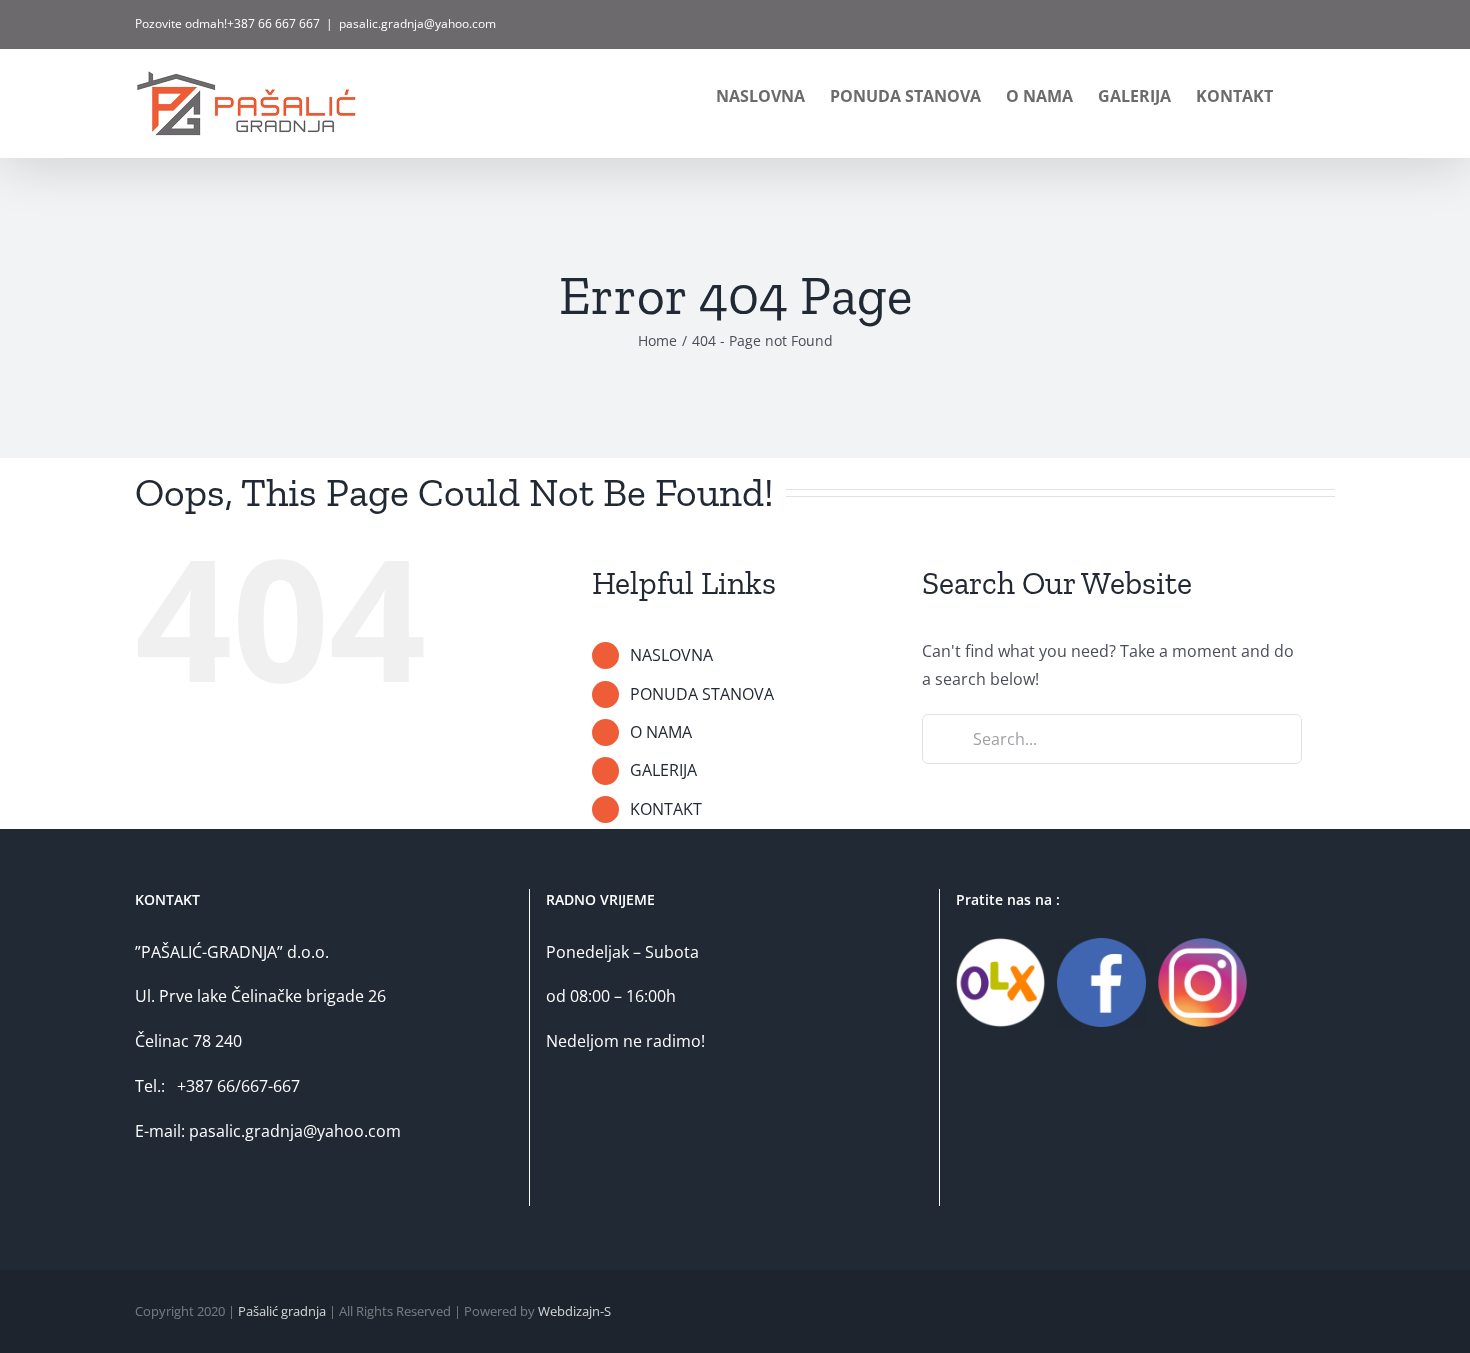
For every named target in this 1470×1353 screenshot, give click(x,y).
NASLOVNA (671, 655)
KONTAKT (666, 809)
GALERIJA (663, 770)
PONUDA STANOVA (702, 694)
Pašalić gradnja (282, 1311)
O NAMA (661, 732)
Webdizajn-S (574, 1311)
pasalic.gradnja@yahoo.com (417, 23)
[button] (1304, 96)
